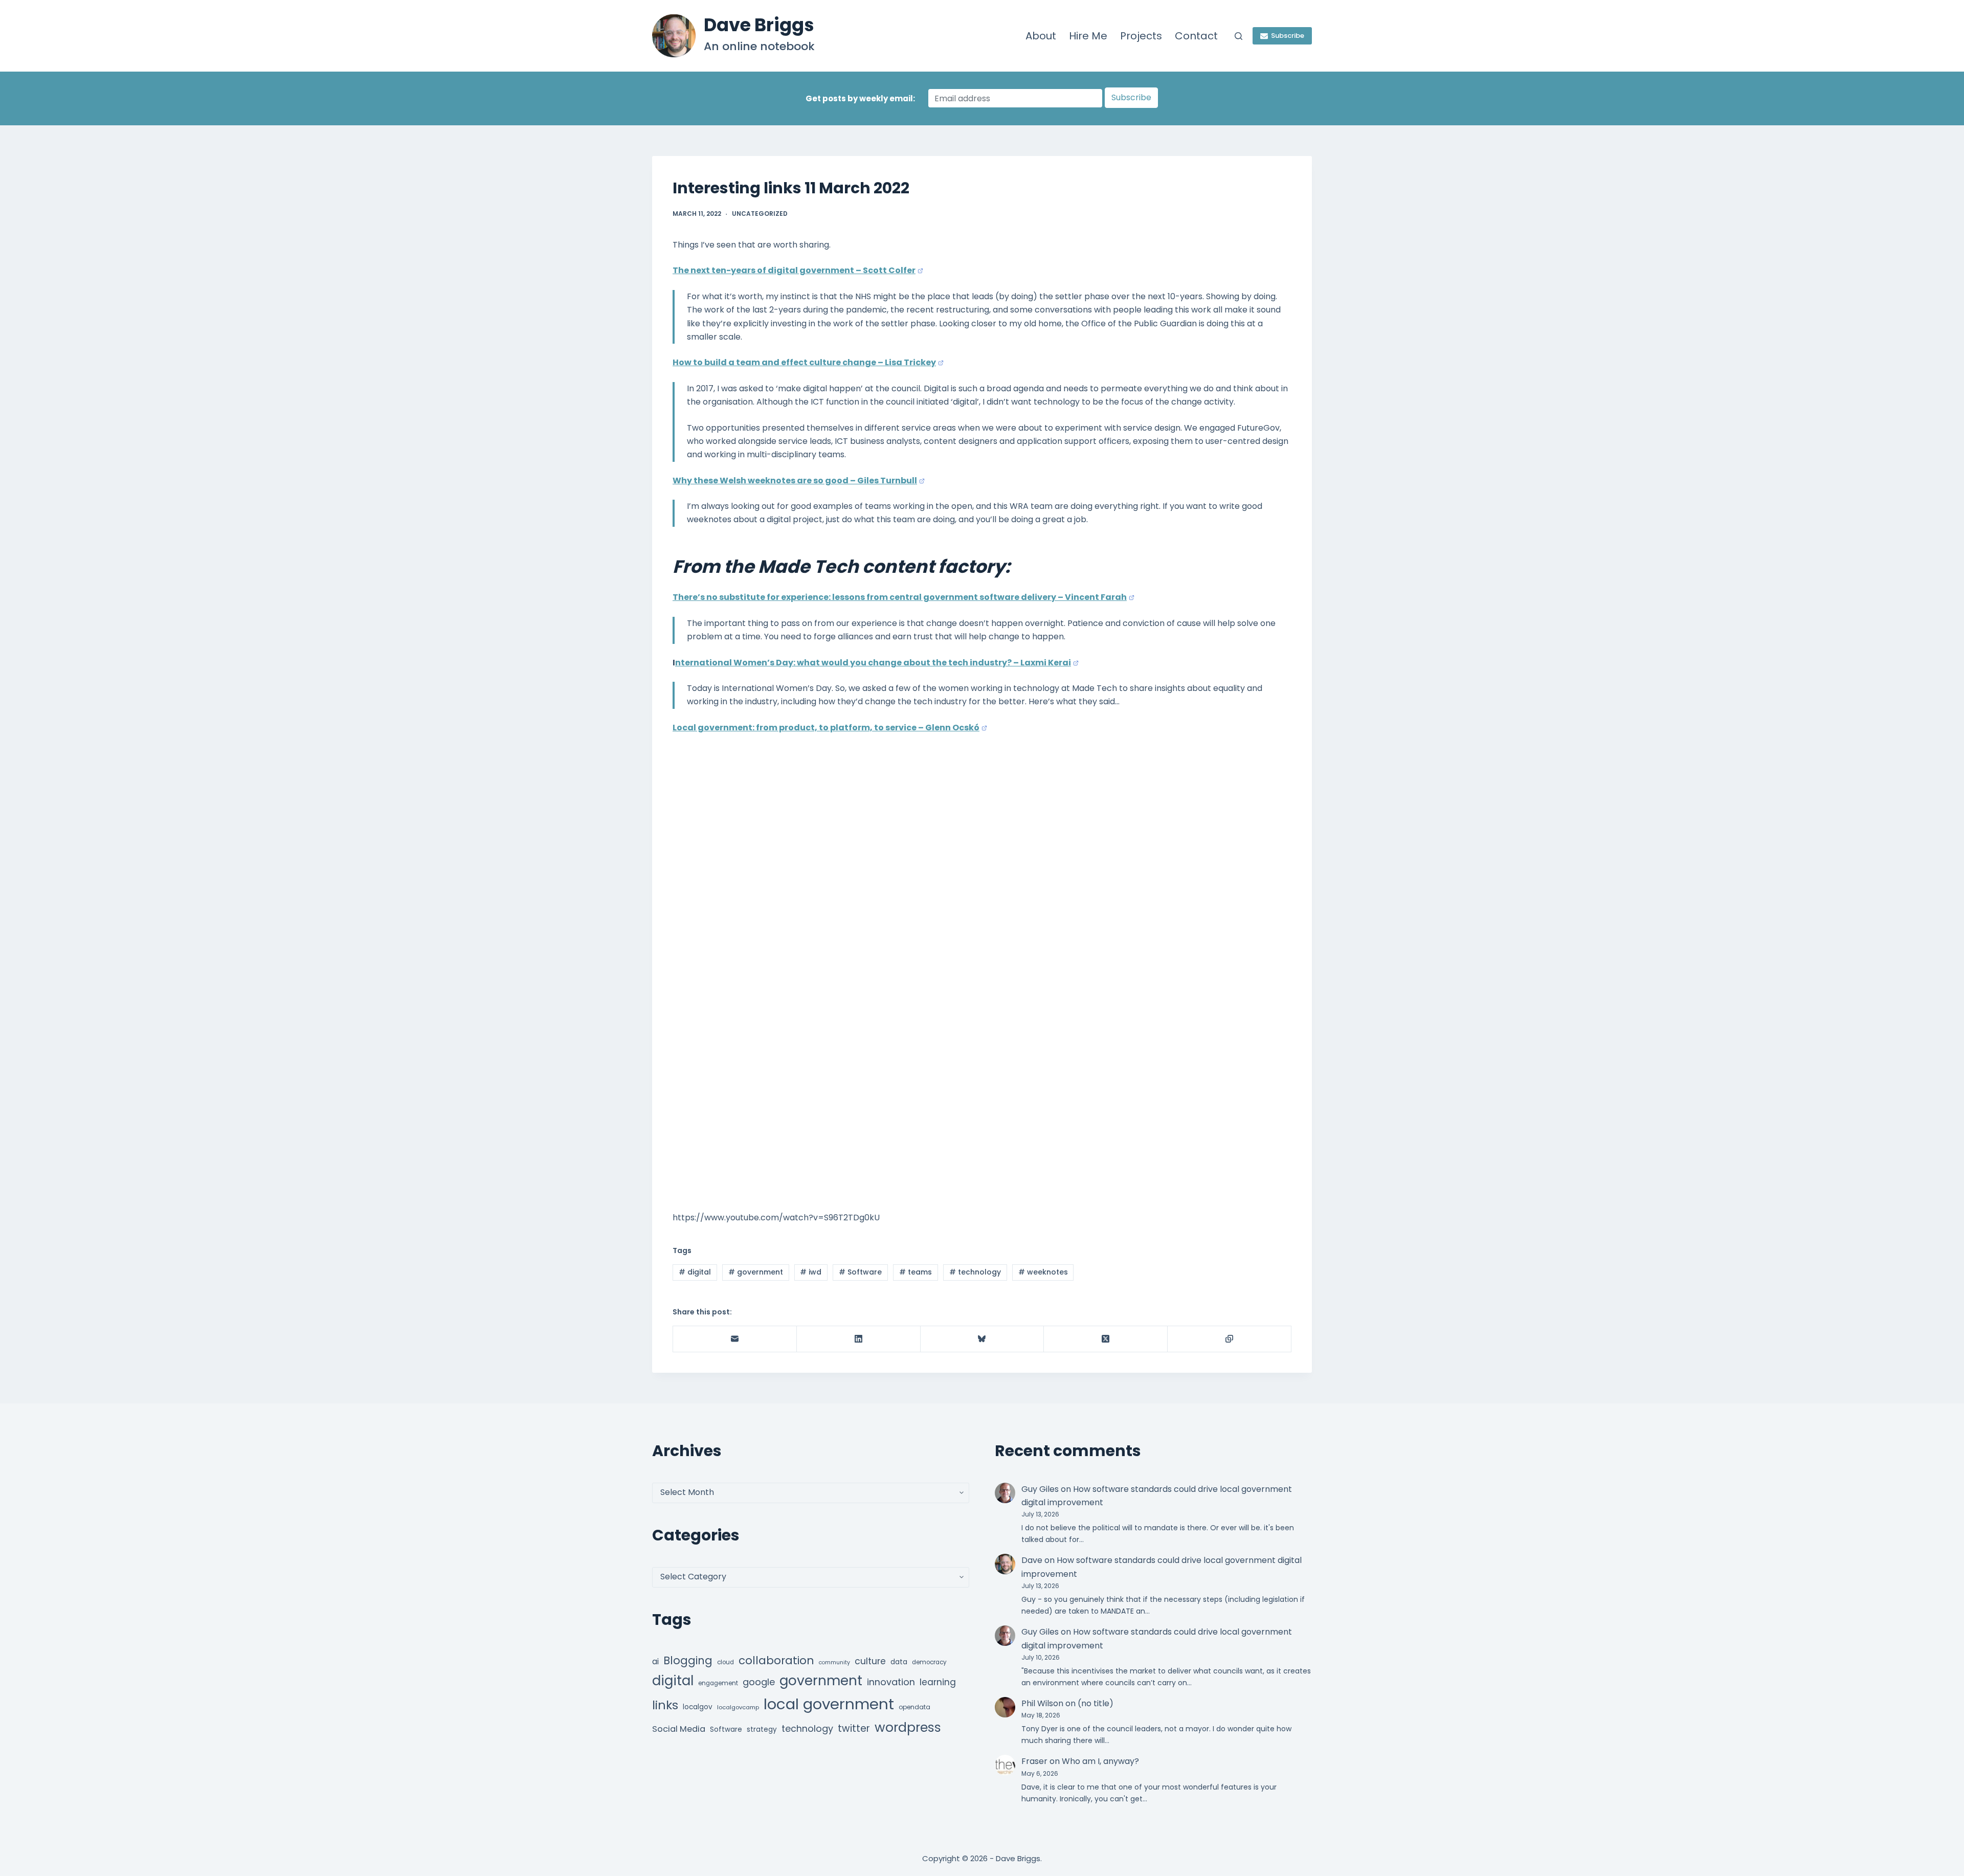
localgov (698, 1707)
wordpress (908, 1727)
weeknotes (1043, 1272)
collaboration (776, 1660)
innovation (891, 1682)
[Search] (1238, 36)
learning (938, 1682)
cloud (726, 1662)
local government (829, 1704)
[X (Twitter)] (1106, 1339)
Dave (1032, 1560)
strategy (762, 1729)
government (756, 1272)
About (1041, 36)
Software (860, 1272)
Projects (1141, 36)
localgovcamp (738, 1707)
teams (916, 1272)
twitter (854, 1728)
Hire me (1088, 36)
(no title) (1096, 1703)
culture (870, 1661)
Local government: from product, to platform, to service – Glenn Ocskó (826, 728)
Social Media (679, 1729)
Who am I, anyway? (1100, 1761)
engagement (718, 1683)
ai (655, 1661)
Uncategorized (760, 214)
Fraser (1034, 1761)
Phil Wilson (1042, 1703)
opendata (914, 1707)
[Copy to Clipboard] (1230, 1339)
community (834, 1662)
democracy (929, 1662)
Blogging (688, 1660)
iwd (811, 1272)
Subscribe (1288, 36)
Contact (1196, 36)
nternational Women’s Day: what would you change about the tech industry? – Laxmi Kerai (873, 663)
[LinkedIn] (859, 1339)
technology (975, 1272)
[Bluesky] (983, 1339)
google (759, 1682)
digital (695, 1272)
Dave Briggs (759, 25)
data (899, 1662)
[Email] (735, 1339)
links (665, 1705)
